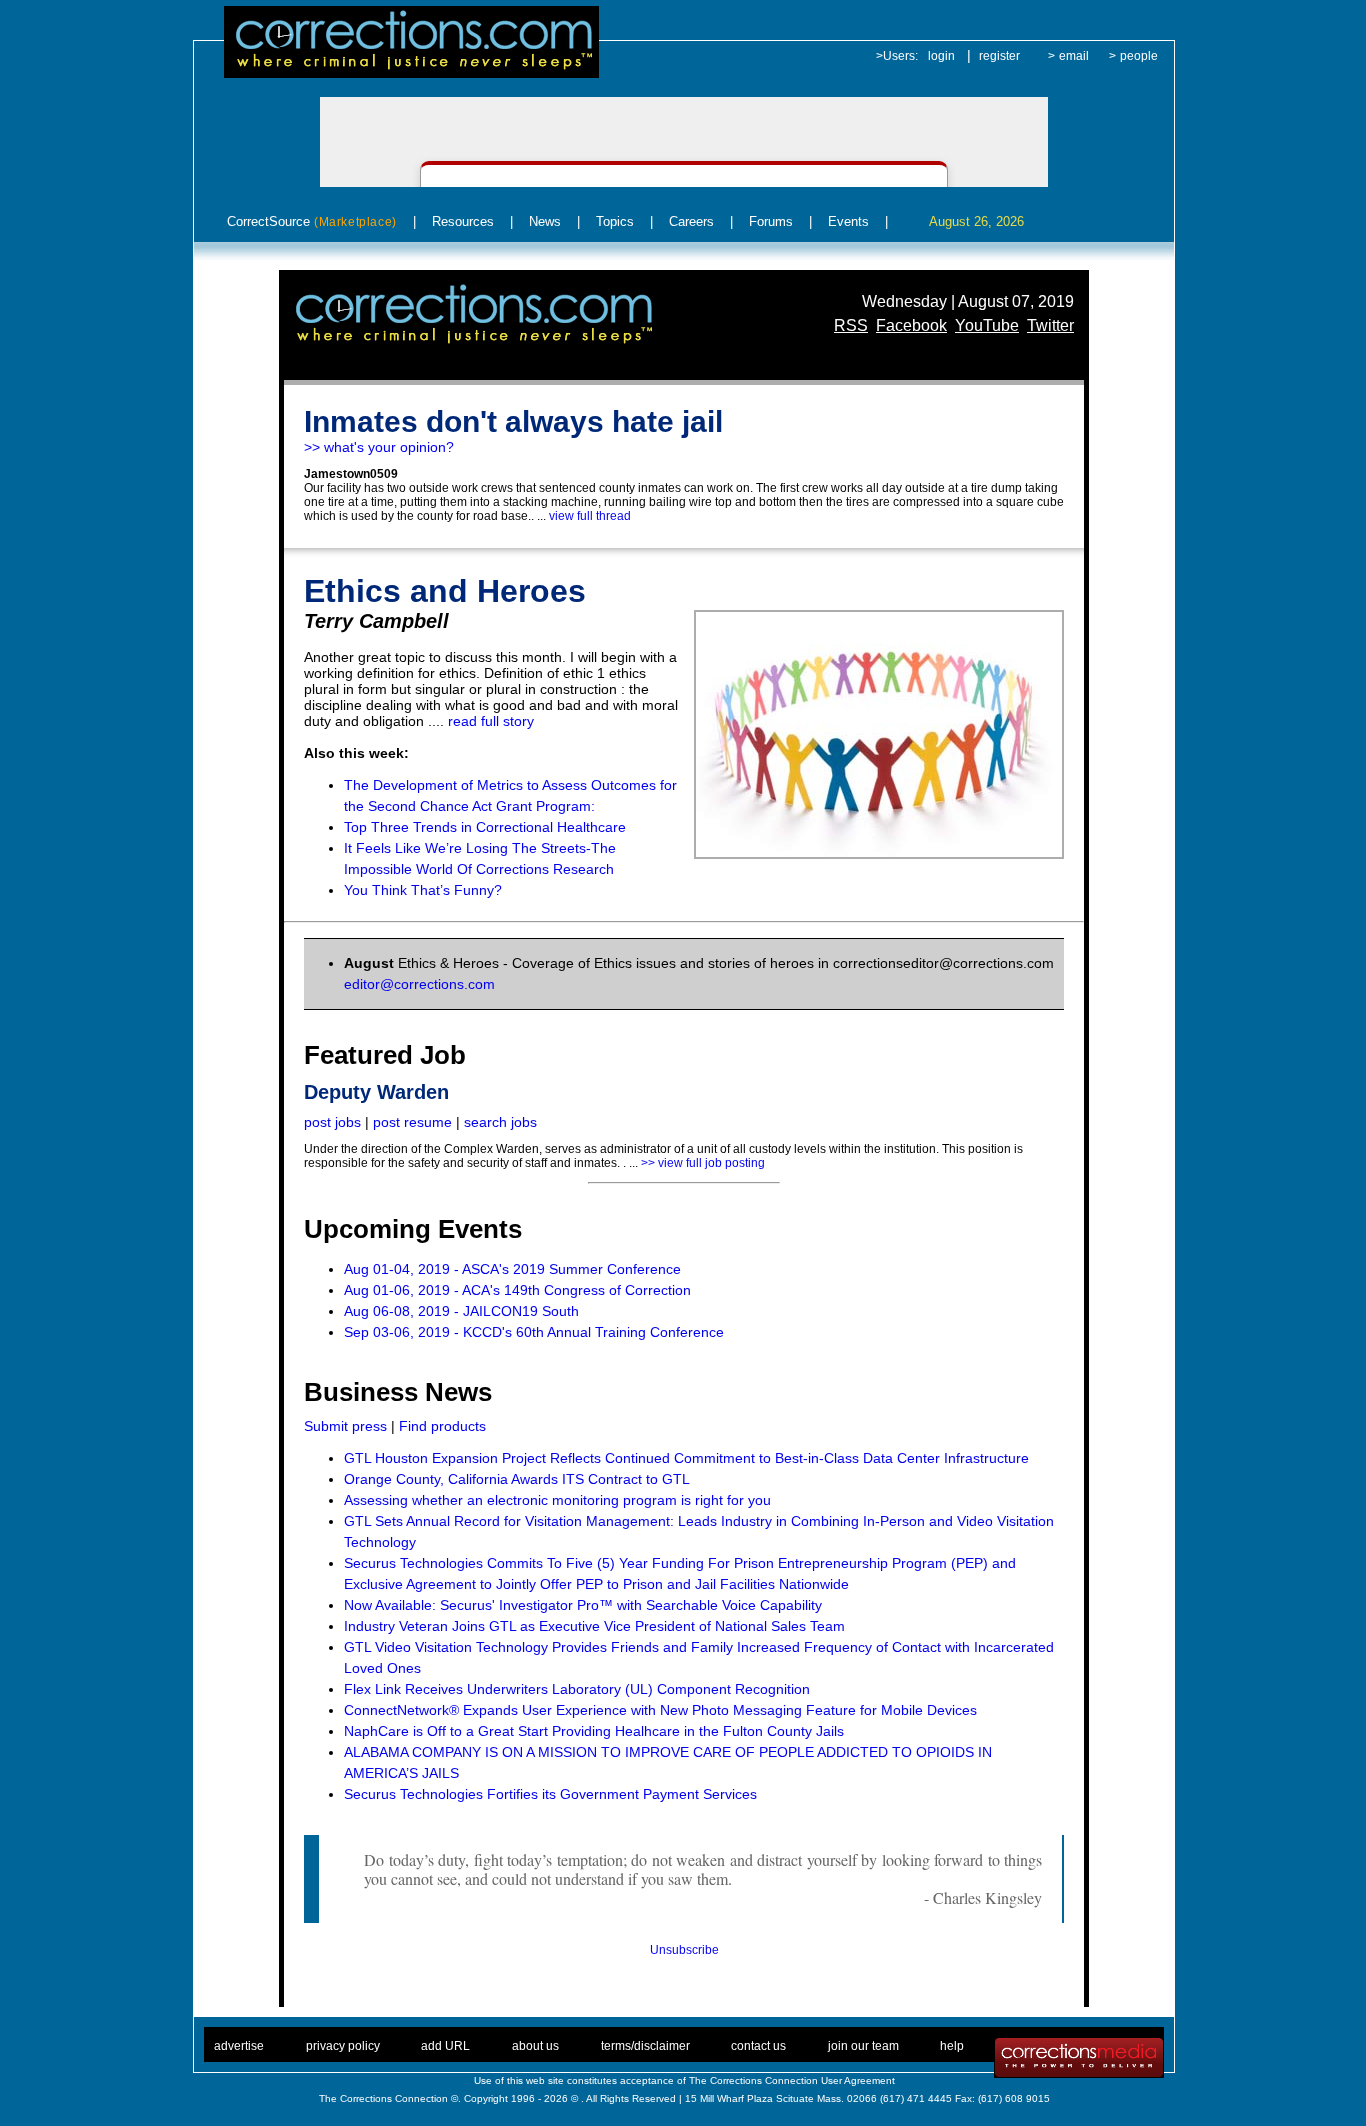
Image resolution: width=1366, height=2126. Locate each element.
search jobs (500, 1122)
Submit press (345, 1426)
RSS (851, 325)
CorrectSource (312, 221)
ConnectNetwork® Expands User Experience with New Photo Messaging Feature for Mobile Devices (660, 1710)
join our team (863, 2046)
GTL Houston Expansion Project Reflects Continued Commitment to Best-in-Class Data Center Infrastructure (686, 1458)
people (1139, 56)
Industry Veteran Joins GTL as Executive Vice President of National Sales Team (594, 1626)
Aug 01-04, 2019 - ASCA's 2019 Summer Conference (512, 1269)
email (1074, 56)
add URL (445, 2046)
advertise (239, 2046)
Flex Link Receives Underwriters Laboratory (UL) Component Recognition (577, 1689)
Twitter (1050, 325)
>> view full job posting (703, 1163)
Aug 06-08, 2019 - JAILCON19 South (461, 1311)
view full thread (590, 516)
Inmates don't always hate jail (513, 421)
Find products (442, 1426)
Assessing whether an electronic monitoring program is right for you (557, 1500)
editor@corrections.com (419, 984)
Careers (691, 221)
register (999, 56)
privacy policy (343, 2046)
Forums (771, 221)
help (952, 2046)
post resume (412, 1122)
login (941, 56)
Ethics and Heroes (445, 591)
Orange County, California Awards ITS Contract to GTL (517, 1479)
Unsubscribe (684, 1950)
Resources (463, 221)
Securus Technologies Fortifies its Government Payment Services (550, 1794)
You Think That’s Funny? (423, 890)
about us (535, 2046)
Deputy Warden (376, 1092)
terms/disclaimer (645, 2046)
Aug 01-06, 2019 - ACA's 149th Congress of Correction (517, 1290)
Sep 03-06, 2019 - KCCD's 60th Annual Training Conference (534, 1332)
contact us (758, 2046)
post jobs (332, 1122)
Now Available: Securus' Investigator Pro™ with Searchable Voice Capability (583, 1605)
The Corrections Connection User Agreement (792, 2080)
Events (848, 221)
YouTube (987, 325)
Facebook (911, 325)
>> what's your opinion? (379, 447)
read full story (491, 721)
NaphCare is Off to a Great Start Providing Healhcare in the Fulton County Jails (594, 1731)
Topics (615, 221)
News (545, 221)
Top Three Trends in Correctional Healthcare (485, 827)
